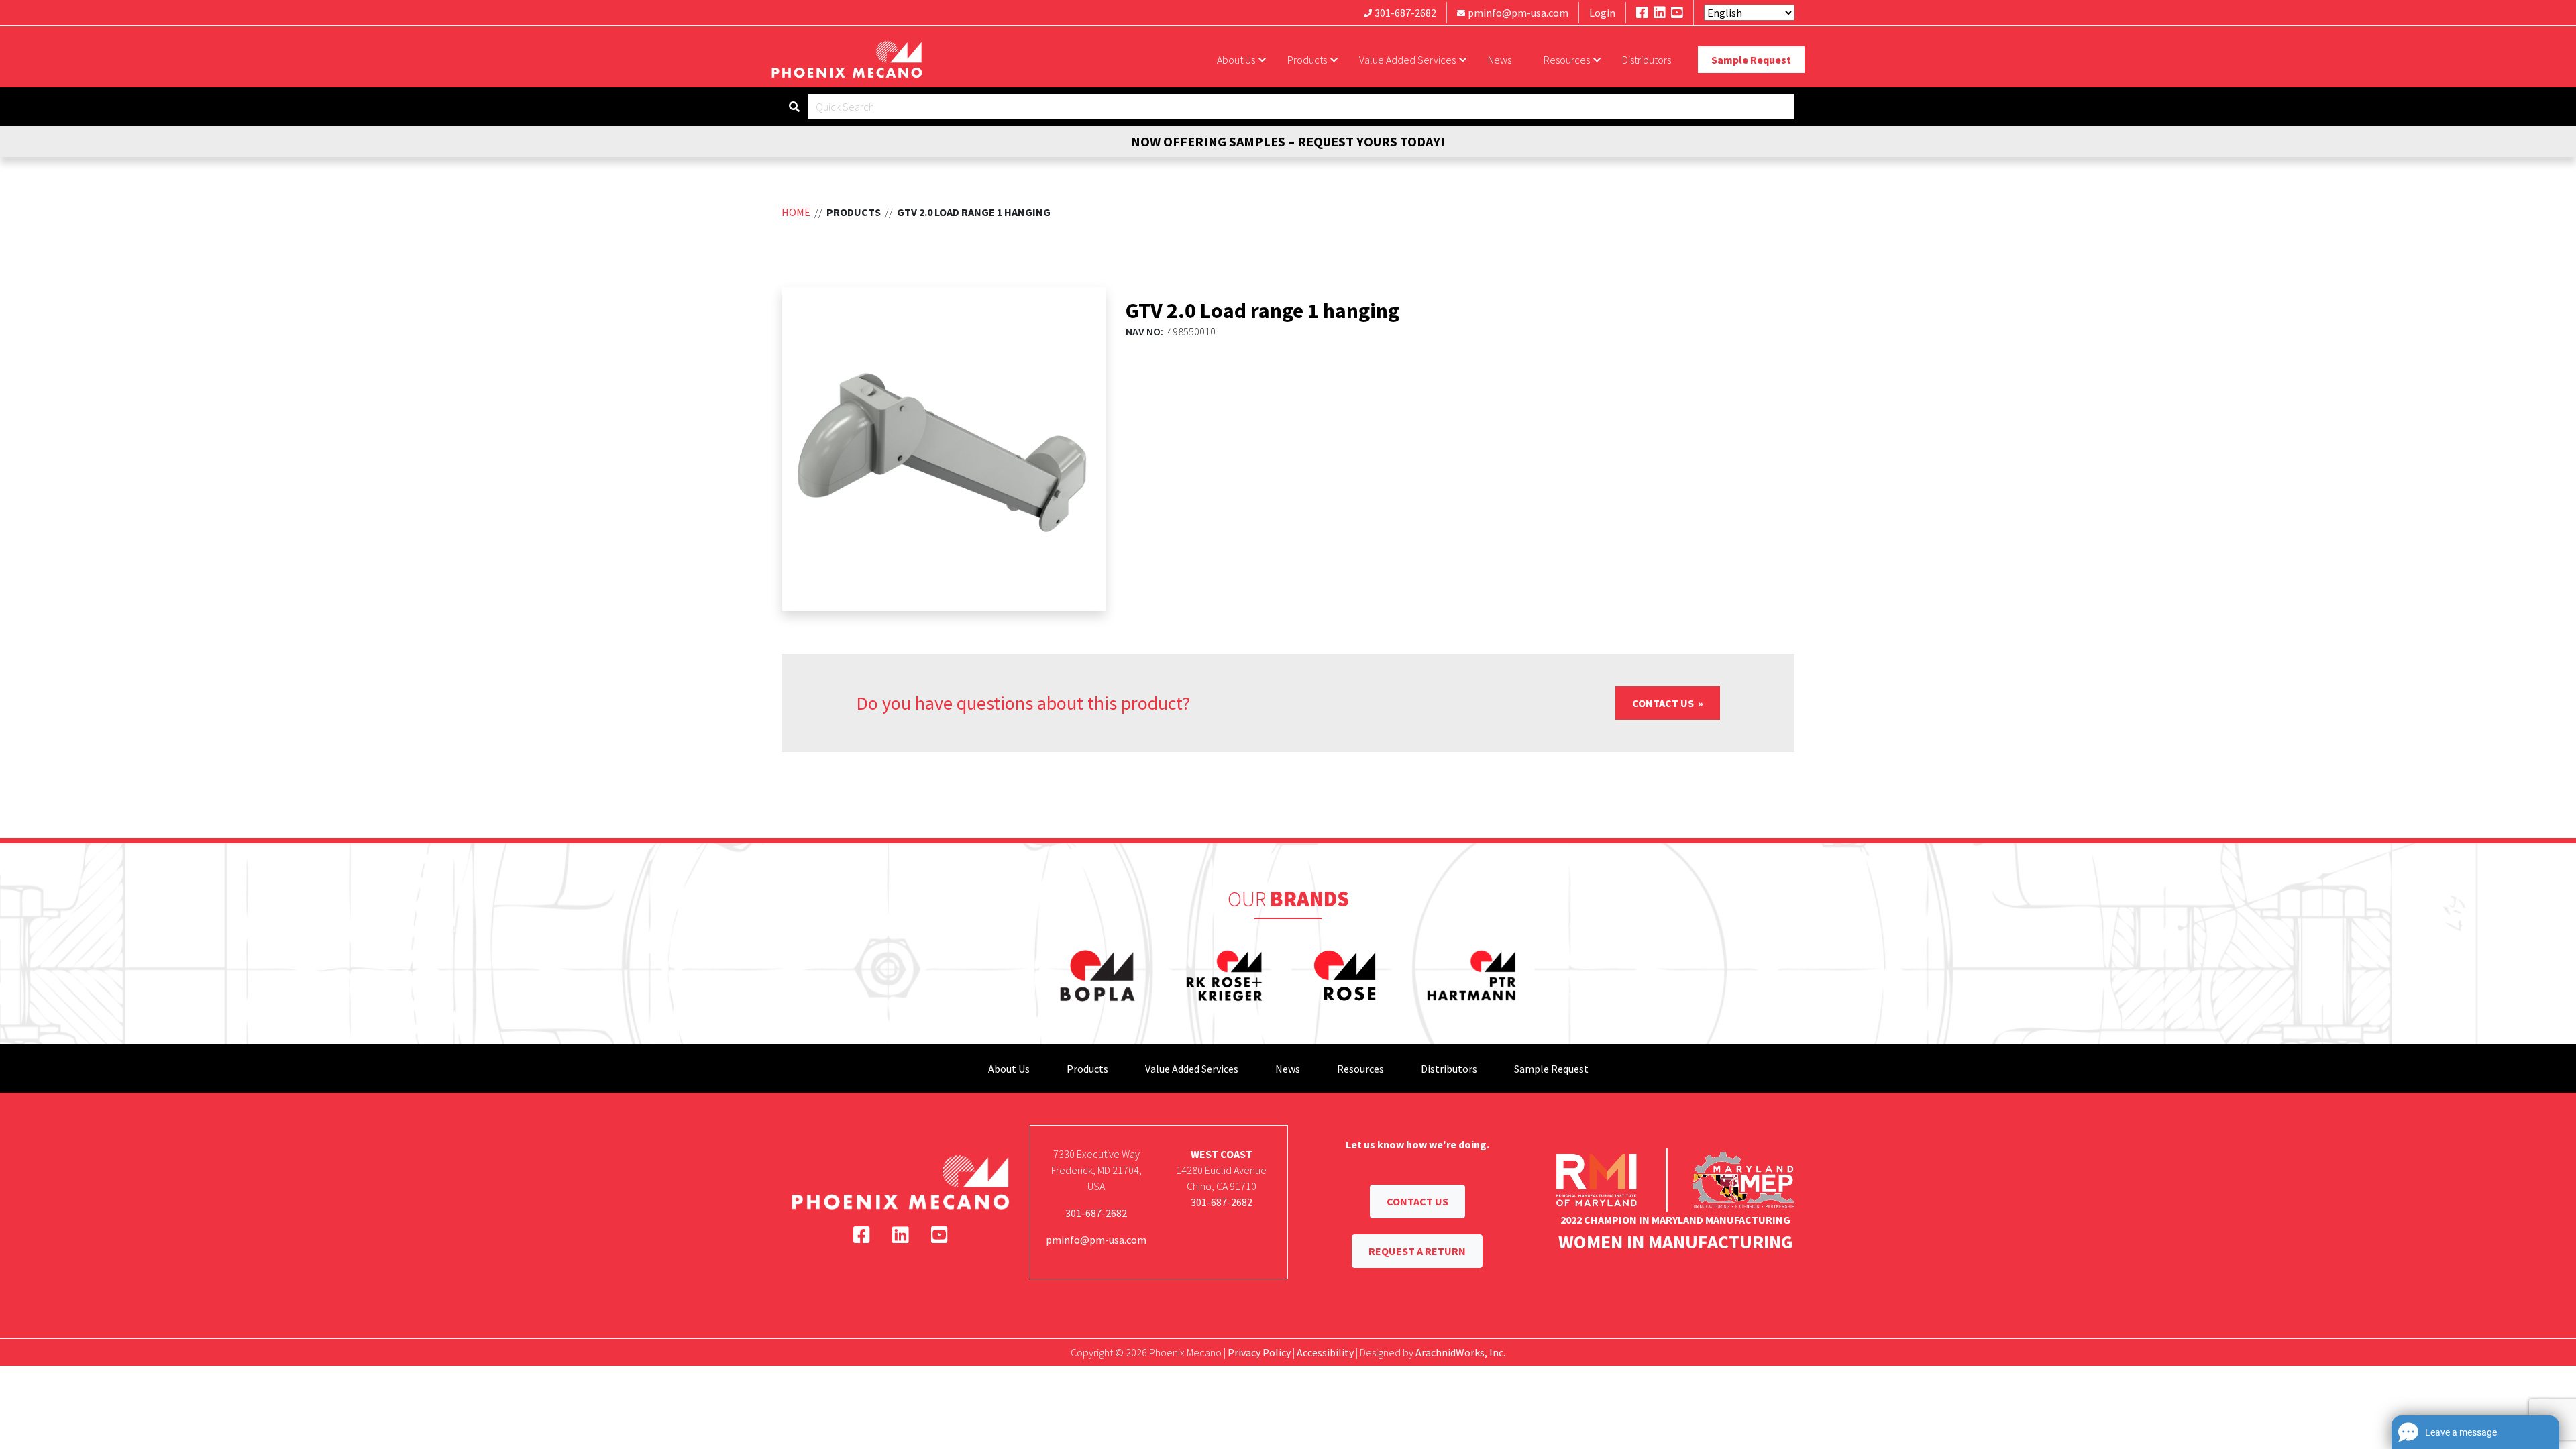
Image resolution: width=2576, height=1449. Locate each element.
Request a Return (1417, 1251)
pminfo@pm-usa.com (1518, 13)
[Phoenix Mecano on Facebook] (1642, 12)
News (1500, 60)
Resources (1567, 60)
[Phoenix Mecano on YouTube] (1677, 12)
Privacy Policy (1259, 1352)
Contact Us (1664, 703)
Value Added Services (1407, 60)
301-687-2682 (1405, 13)
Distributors (1647, 60)
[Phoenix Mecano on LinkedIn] (1660, 12)
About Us (1236, 60)
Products (1307, 60)
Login (1602, 13)
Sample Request (1751, 60)
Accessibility (1325, 1352)
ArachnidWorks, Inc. (1460, 1352)
